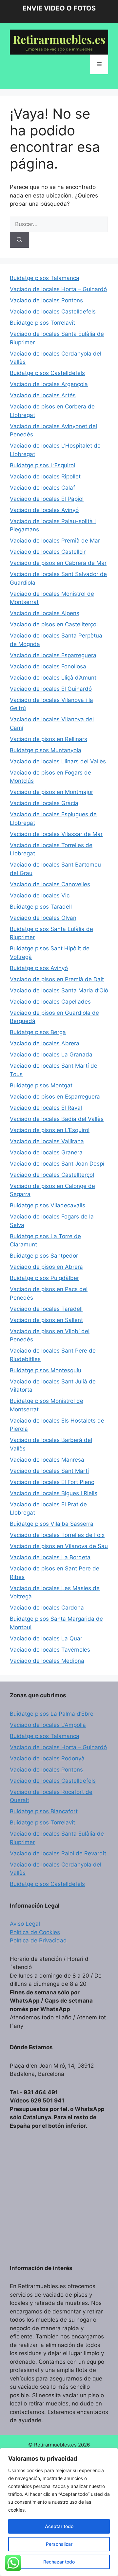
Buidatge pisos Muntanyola (46, 750)
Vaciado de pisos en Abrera (46, 1267)
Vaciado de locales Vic (40, 895)
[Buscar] (20, 240)
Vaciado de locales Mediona (47, 1661)
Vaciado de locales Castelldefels (53, 312)
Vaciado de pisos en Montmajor (51, 792)
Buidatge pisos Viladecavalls (48, 1205)
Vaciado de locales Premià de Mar (55, 541)
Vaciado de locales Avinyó (44, 510)
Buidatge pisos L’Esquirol (42, 465)
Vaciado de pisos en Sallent (46, 1320)
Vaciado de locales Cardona (47, 1608)
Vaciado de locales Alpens (45, 613)
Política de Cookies (35, 1932)
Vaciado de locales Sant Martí (49, 1471)
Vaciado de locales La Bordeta (50, 1557)
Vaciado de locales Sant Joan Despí (57, 1164)
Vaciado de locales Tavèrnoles (50, 1650)
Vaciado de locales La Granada (51, 1055)
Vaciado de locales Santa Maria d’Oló (59, 990)
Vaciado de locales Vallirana (47, 1141)
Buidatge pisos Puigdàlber (44, 1278)
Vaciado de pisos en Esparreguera (55, 1097)
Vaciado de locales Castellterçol (52, 1175)
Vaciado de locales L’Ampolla (48, 1725)
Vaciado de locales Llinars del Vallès (58, 761)
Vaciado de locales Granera (46, 1152)
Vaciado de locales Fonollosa (48, 666)
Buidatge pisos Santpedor (44, 1256)
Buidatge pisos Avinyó (39, 968)
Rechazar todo (59, 2562)
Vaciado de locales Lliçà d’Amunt (53, 678)
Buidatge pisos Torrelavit (42, 323)
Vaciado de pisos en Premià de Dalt (57, 979)
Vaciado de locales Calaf (42, 488)
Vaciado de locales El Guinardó (51, 689)
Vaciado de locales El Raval (46, 1108)
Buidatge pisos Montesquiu (46, 1370)
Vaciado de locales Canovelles (50, 884)
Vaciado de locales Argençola (49, 384)
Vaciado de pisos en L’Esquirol (50, 1130)
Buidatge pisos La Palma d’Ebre (52, 1714)
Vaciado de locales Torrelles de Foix (57, 1535)
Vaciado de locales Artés (43, 395)
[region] (59, 2512)
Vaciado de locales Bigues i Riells (54, 1493)
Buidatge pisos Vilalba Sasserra (52, 1524)
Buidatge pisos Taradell (41, 907)
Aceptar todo (59, 2526)
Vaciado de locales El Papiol (47, 499)
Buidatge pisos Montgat (41, 1085)
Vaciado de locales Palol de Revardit (58, 1853)
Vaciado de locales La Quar (46, 1638)
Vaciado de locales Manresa (47, 1460)
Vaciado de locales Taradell (46, 1309)
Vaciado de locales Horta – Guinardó (58, 289)
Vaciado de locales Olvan (43, 918)
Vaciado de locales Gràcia (44, 803)
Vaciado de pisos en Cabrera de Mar (58, 563)
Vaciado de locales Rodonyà (47, 1758)
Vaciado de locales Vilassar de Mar (56, 834)
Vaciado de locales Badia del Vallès (57, 1119)
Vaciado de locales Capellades (50, 1002)
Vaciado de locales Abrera (45, 1043)
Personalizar (59, 2544)
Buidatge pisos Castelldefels (47, 373)
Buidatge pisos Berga (38, 1032)
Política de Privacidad (38, 1940)
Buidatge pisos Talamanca (45, 278)
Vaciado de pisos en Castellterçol (54, 624)
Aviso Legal (25, 1924)
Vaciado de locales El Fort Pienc (52, 1482)
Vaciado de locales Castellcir (48, 552)
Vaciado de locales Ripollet (45, 476)
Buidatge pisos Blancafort (44, 1811)
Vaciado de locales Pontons (46, 300)
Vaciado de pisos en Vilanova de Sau (59, 1546)
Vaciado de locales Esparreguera (53, 655)
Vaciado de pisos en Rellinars (49, 739)
